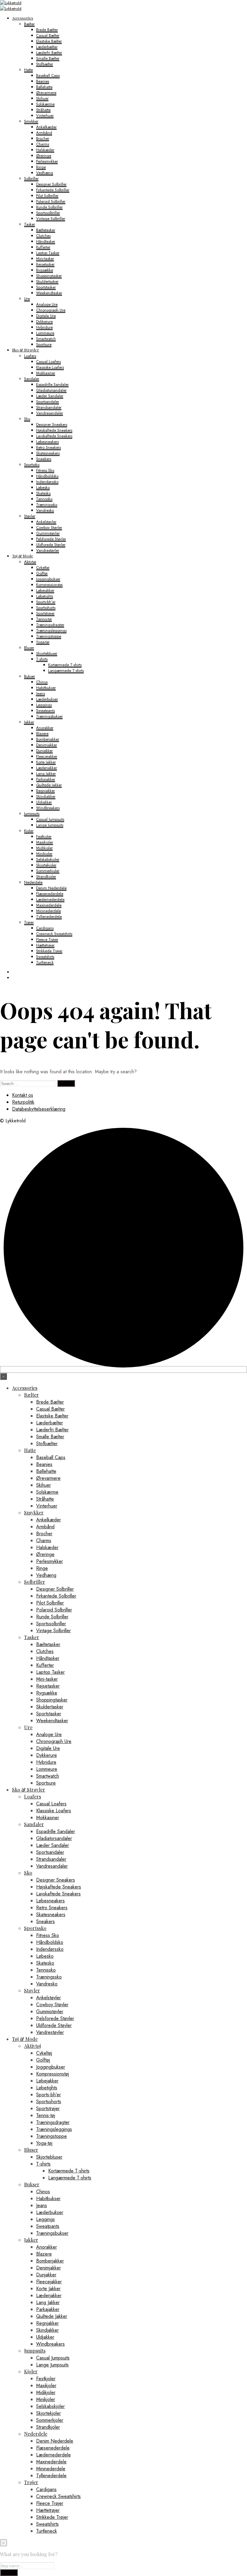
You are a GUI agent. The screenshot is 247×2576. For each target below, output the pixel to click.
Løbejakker (45, 590)
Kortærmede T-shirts (65, 665)
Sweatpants (45, 711)
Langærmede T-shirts (66, 671)
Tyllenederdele (49, 917)
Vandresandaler (50, 413)
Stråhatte (43, 110)
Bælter (29, 24)
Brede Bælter (47, 30)
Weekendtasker (49, 293)
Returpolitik (23, 1102)
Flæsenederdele (50, 894)
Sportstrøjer (45, 613)
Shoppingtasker (49, 276)
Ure (27, 299)
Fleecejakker (47, 756)
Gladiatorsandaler (51, 390)
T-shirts (42, 659)
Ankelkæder (46, 127)
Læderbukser (47, 699)
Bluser (29, 648)
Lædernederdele (50, 899)
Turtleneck (45, 962)
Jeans (41, 693)
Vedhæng (45, 173)
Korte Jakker (46, 762)
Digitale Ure (46, 316)
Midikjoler (44, 848)
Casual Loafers (48, 362)
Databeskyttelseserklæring (39, 1109)
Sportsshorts (46, 608)
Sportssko (32, 465)
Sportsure (44, 344)
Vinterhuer (45, 115)
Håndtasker (46, 241)
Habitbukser (46, 688)
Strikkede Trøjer (49, 951)
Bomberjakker (48, 739)
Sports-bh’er (46, 602)
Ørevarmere (46, 93)
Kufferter (43, 247)
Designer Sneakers (52, 424)
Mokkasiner (46, 373)
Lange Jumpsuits (50, 825)
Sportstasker (46, 287)
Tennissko (44, 499)
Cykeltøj (43, 568)
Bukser (30, 676)
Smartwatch (46, 339)
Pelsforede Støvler (51, 539)
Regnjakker (45, 791)
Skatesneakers (48, 453)
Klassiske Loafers (50, 367)
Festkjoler (44, 836)
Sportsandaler (48, 402)
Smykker (31, 121)
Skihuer (42, 98)
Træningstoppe (49, 636)
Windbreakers (48, 808)
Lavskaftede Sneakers (54, 436)
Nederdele (33, 882)
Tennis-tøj (44, 619)
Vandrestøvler (48, 550)
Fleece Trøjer (47, 939)
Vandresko (45, 510)
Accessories (23, 18)
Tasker (30, 224)
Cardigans (45, 928)
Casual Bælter (48, 35)
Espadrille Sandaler (52, 384)
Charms (43, 144)
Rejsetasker (45, 264)
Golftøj (42, 573)
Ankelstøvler (46, 522)
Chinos (42, 682)
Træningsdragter (50, 625)
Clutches (43, 236)
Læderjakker (47, 768)
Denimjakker (47, 745)
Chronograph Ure (51, 310)
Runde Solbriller (49, 207)
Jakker (29, 722)
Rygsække (45, 270)
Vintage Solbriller (51, 218)
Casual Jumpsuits (50, 819)
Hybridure (44, 327)
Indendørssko (47, 482)
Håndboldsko (47, 476)
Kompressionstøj (49, 585)
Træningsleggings (51, 630)
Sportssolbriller (48, 213)
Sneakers (44, 459)
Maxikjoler (45, 842)
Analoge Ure (47, 304)
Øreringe (44, 156)
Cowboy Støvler (49, 527)
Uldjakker (44, 802)
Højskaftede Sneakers (54, 430)
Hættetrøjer (45, 945)
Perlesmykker (47, 161)
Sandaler (32, 379)
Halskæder (45, 150)
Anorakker (45, 728)
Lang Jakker (46, 773)
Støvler (30, 516)
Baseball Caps (48, 75)
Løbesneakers (47, 442)
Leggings (44, 705)
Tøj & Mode (23, 556)
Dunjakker (44, 751)
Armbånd (44, 133)
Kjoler (29, 831)
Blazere (42, 733)
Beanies (43, 81)
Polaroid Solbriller (51, 201)
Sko (27, 419)
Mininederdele (48, 911)
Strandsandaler (49, 407)
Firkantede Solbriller (53, 190)
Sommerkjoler (48, 871)
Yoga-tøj (43, 642)
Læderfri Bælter (49, 53)
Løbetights (45, 596)
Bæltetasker (46, 230)
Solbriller (31, 178)
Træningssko (47, 505)
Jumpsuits (32, 814)
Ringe (41, 167)
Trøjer (29, 922)
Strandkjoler (46, 876)
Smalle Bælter (48, 58)
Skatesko (43, 493)
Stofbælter (45, 64)
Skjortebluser (47, 653)
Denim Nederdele (51, 888)
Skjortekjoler (46, 865)
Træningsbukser (49, 716)
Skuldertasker (47, 281)
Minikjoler (44, 854)
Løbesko (43, 487)
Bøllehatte (44, 87)
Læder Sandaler (50, 396)
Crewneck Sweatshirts (54, 934)
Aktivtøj (30, 562)
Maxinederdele (49, 905)
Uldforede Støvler (51, 545)
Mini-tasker (45, 259)
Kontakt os (23, 1095)
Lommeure (45, 333)
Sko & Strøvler (26, 350)
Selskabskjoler (48, 859)
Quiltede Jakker (49, 785)
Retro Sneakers (48, 447)
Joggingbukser (48, 579)
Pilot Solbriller (47, 196)
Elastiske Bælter (49, 41)
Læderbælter (47, 47)
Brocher (43, 138)
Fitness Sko (45, 470)
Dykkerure (44, 321)
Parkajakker (46, 779)
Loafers (30, 356)
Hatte (28, 70)
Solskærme (45, 104)
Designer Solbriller (51, 184)
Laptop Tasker (48, 253)
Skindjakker (46, 796)
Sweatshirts (45, 957)
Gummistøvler (48, 533)
